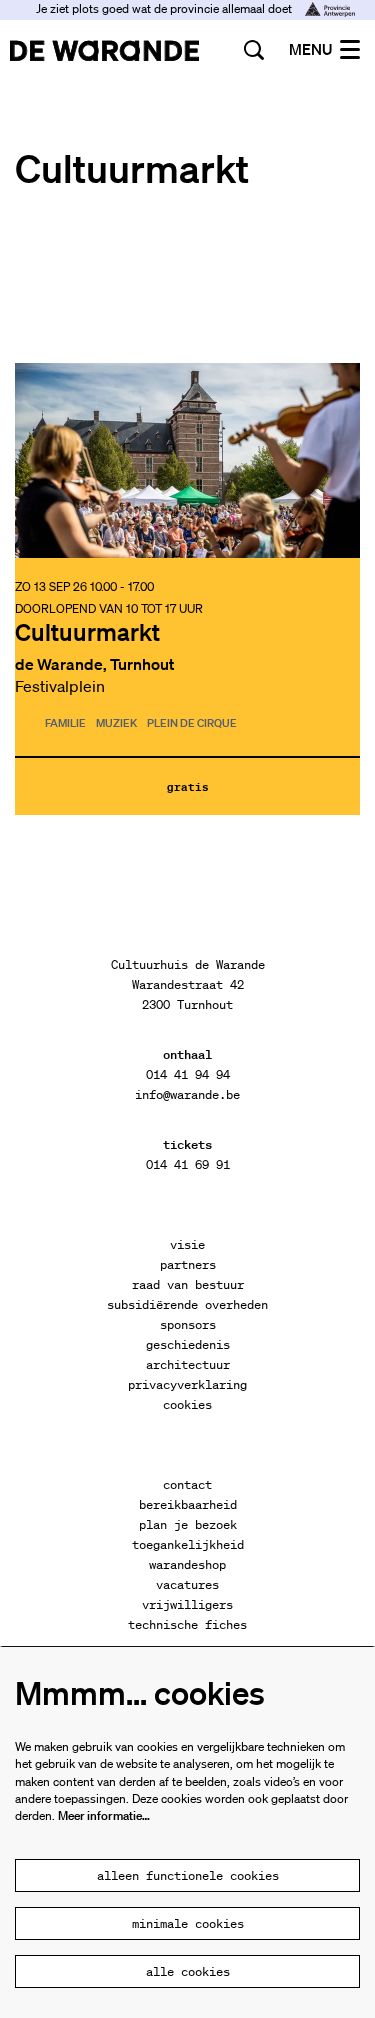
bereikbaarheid (188, 1504)
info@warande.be (187, 1094)
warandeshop (187, 1564)
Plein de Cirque (192, 724)
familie (65, 724)
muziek (116, 724)
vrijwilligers (187, 1604)
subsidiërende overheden (187, 1304)
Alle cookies (188, 1971)
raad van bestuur (188, 1284)
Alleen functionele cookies (188, 1875)
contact (187, 1484)
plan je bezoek (188, 1524)
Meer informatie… (104, 1815)
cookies (187, 1404)
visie (187, 1244)
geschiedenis (188, 1344)
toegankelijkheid (188, 1544)
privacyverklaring (187, 1384)
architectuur (188, 1364)
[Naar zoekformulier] (254, 50)
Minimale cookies (188, 1923)
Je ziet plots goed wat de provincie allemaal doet (165, 8)
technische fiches (187, 1624)
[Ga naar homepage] (104, 50)
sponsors (188, 1324)
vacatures (187, 1584)
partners (188, 1264)
